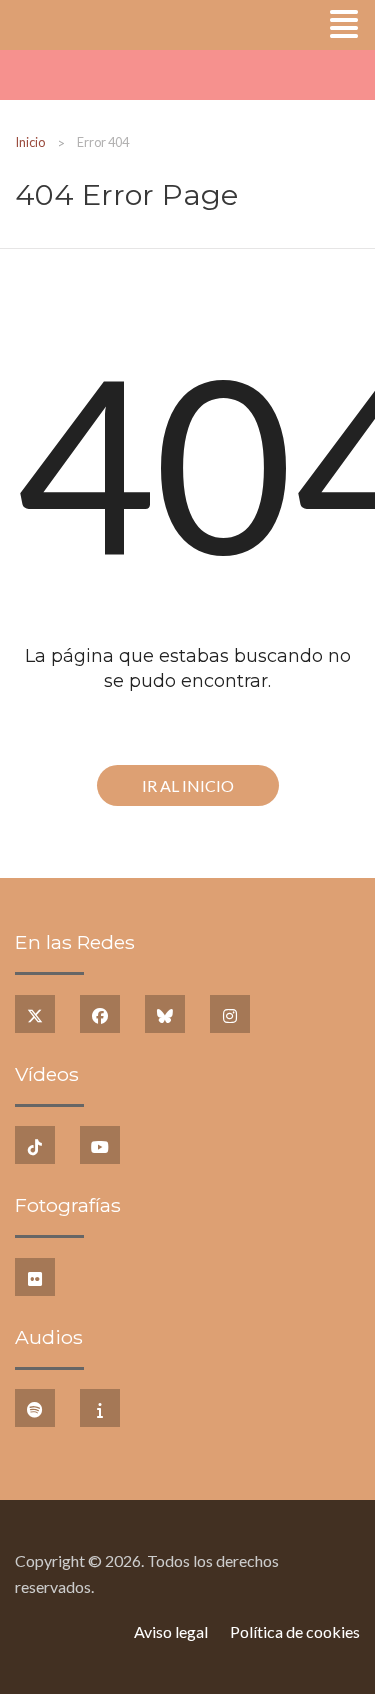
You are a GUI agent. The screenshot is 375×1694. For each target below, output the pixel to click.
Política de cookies (295, 1631)
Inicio (30, 142)
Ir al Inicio (188, 785)
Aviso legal (171, 1631)
